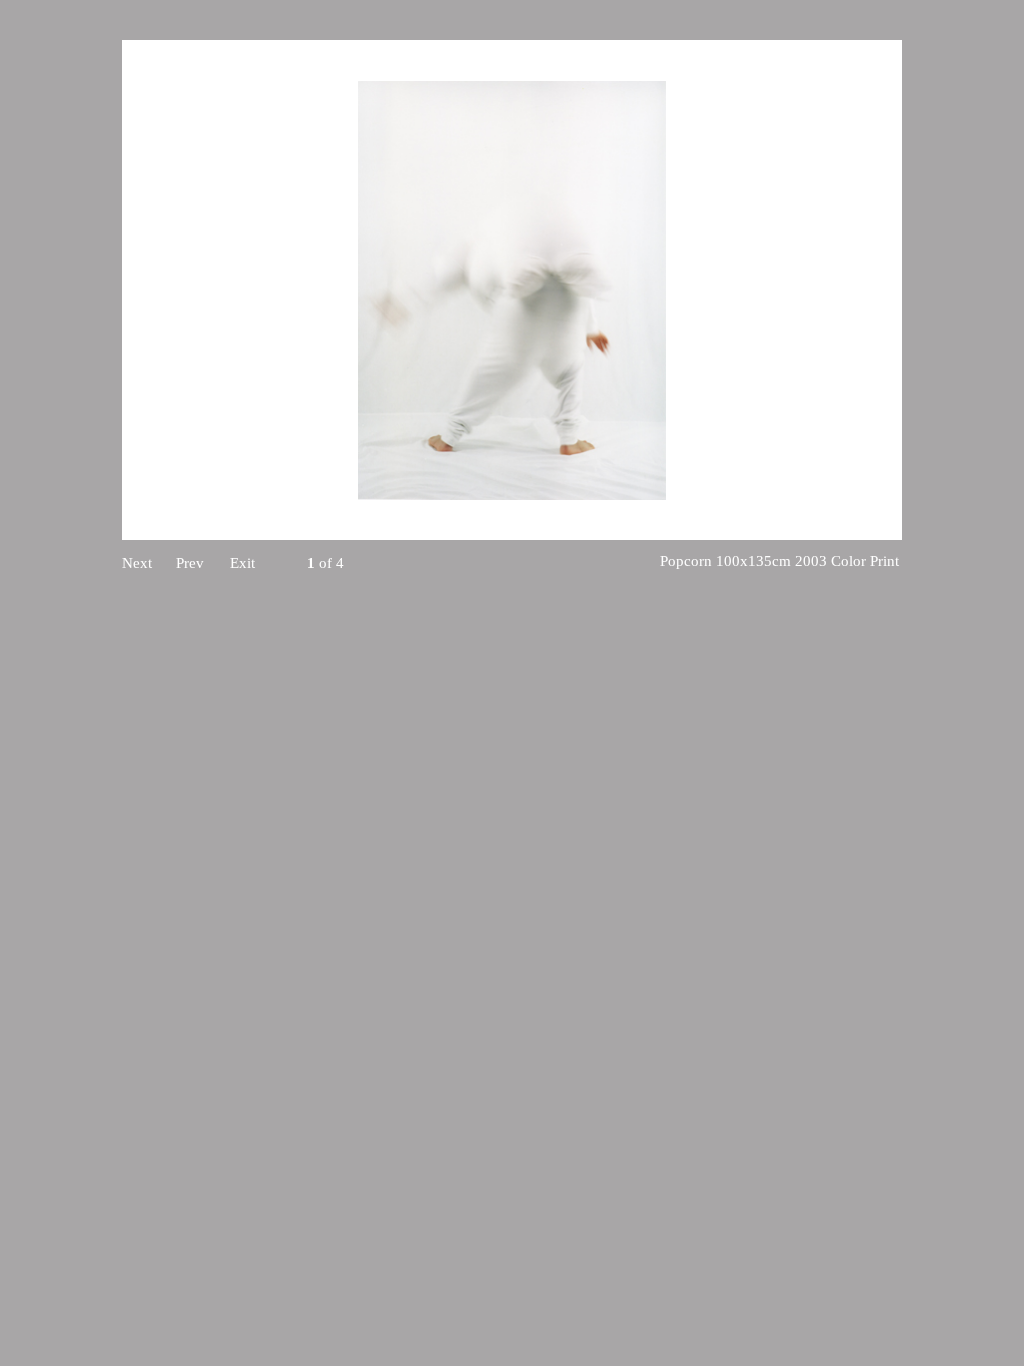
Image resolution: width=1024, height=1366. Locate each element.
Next (137, 563)
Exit (242, 563)
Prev (190, 563)
